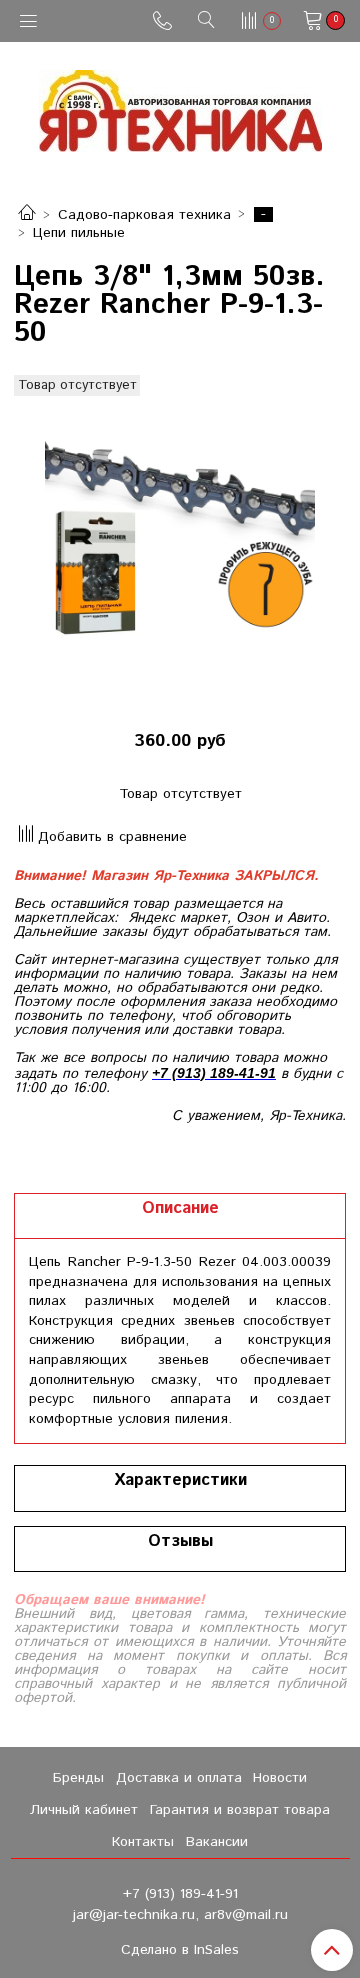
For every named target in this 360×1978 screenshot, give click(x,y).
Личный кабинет (84, 1810)
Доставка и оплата (179, 1778)
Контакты (143, 1842)
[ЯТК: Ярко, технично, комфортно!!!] (180, 106)
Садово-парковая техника (144, 215)
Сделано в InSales (180, 1950)
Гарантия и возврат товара (240, 1810)
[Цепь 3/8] (180, 542)
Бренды (78, 1778)
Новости (280, 1778)
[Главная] (27, 215)
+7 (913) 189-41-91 (180, 1894)
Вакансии (217, 1842)
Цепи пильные (79, 233)
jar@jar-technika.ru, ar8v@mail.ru (180, 1915)
